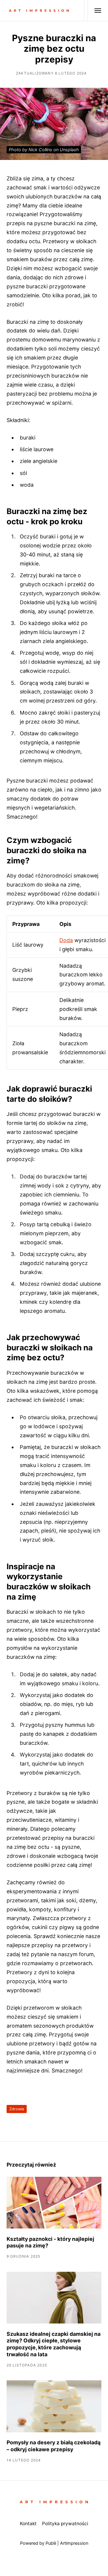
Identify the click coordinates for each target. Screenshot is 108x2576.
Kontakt (28, 2524)
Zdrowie (17, 2109)
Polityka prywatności (65, 2524)
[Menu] (95, 11)
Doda (66, 940)
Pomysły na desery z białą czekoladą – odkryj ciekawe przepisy (54, 2446)
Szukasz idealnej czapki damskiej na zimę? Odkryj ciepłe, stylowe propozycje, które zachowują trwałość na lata (54, 2344)
